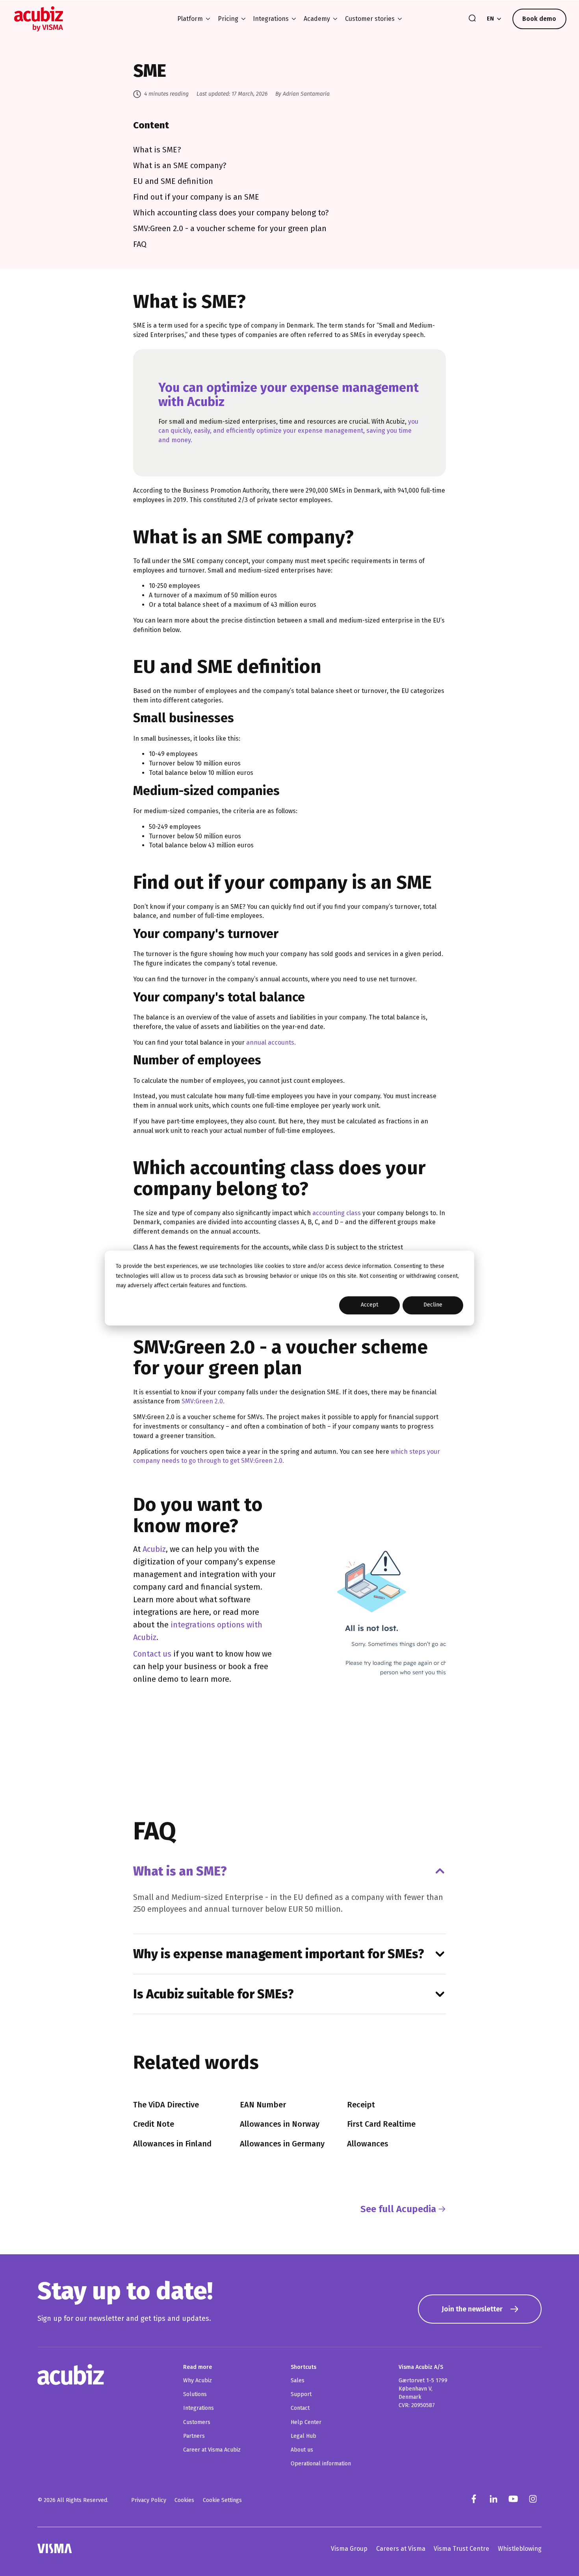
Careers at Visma (401, 2549)
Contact (300, 2408)
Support (301, 2394)
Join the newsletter (472, 2309)
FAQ (140, 244)
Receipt (361, 2105)
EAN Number (263, 2105)
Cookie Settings (222, 2500)
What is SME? (157, 150)
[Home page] (39, 19)
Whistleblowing (520, 2549)
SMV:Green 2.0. (203, 1401)
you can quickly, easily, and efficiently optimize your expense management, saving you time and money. (288, 431)
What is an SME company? (180, 165)
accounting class (337, 1213)
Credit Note (154, 2124)
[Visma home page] (55, 2548)
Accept (369, 1305)
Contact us (152, 1654)
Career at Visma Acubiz (212, 2450)
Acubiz (154, 1549)
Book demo (539, 19)
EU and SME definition (173, 181)
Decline (433, 1305)
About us (302, 2450)
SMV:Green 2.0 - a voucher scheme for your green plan (230, 228)
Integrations (199, 2408)
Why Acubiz (198, 2380)
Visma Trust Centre (461, 2549)
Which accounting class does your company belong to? (231, 213)
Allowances (368, 2144)
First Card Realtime (381, 2124)
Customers (197, 2422)
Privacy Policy (149, 2500)
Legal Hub (303, 2436)
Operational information (321, 2464)
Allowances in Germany (282, 2144)
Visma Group (349, 2549)
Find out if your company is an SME (196, 197)
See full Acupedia (398, 2209)
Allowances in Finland (172, 2144)
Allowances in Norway (280, 2124)
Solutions (195, 2394)
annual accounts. (271, 1042)
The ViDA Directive (166, 2105)
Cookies (184, 2500)
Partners (194, 2436)
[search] (472, 19)
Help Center (306, 2422)
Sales (298, 2380)
